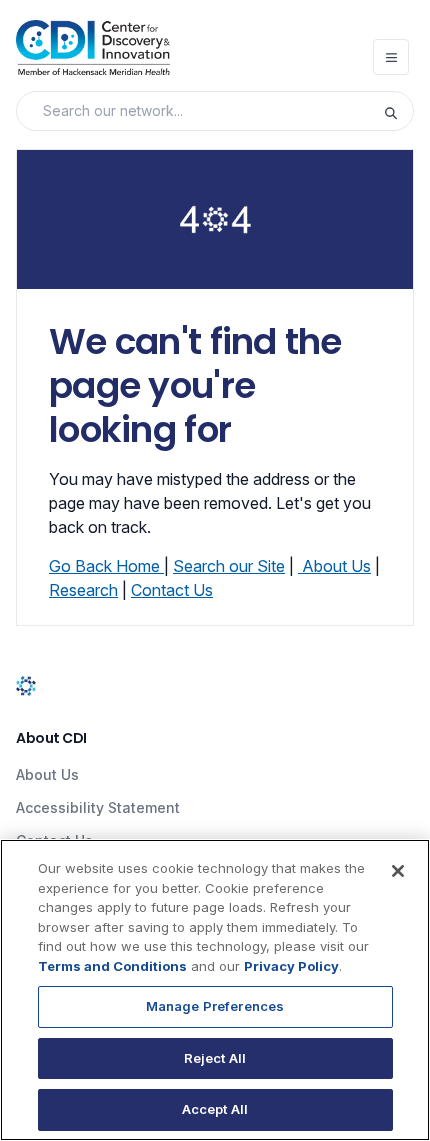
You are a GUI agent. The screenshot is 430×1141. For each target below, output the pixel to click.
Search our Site (229, 566)
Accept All (215, 1109)
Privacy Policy (291, 966)
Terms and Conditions (112, 966)
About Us (336, 566)
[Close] (398, 871)
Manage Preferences (215, 1006)
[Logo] (93, 47)
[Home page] (26, 684)
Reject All (215, 1058)
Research (83, 590)
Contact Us (172, 590)
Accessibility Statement (98, 807)
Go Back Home (106, 566)
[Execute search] (398, 111)
